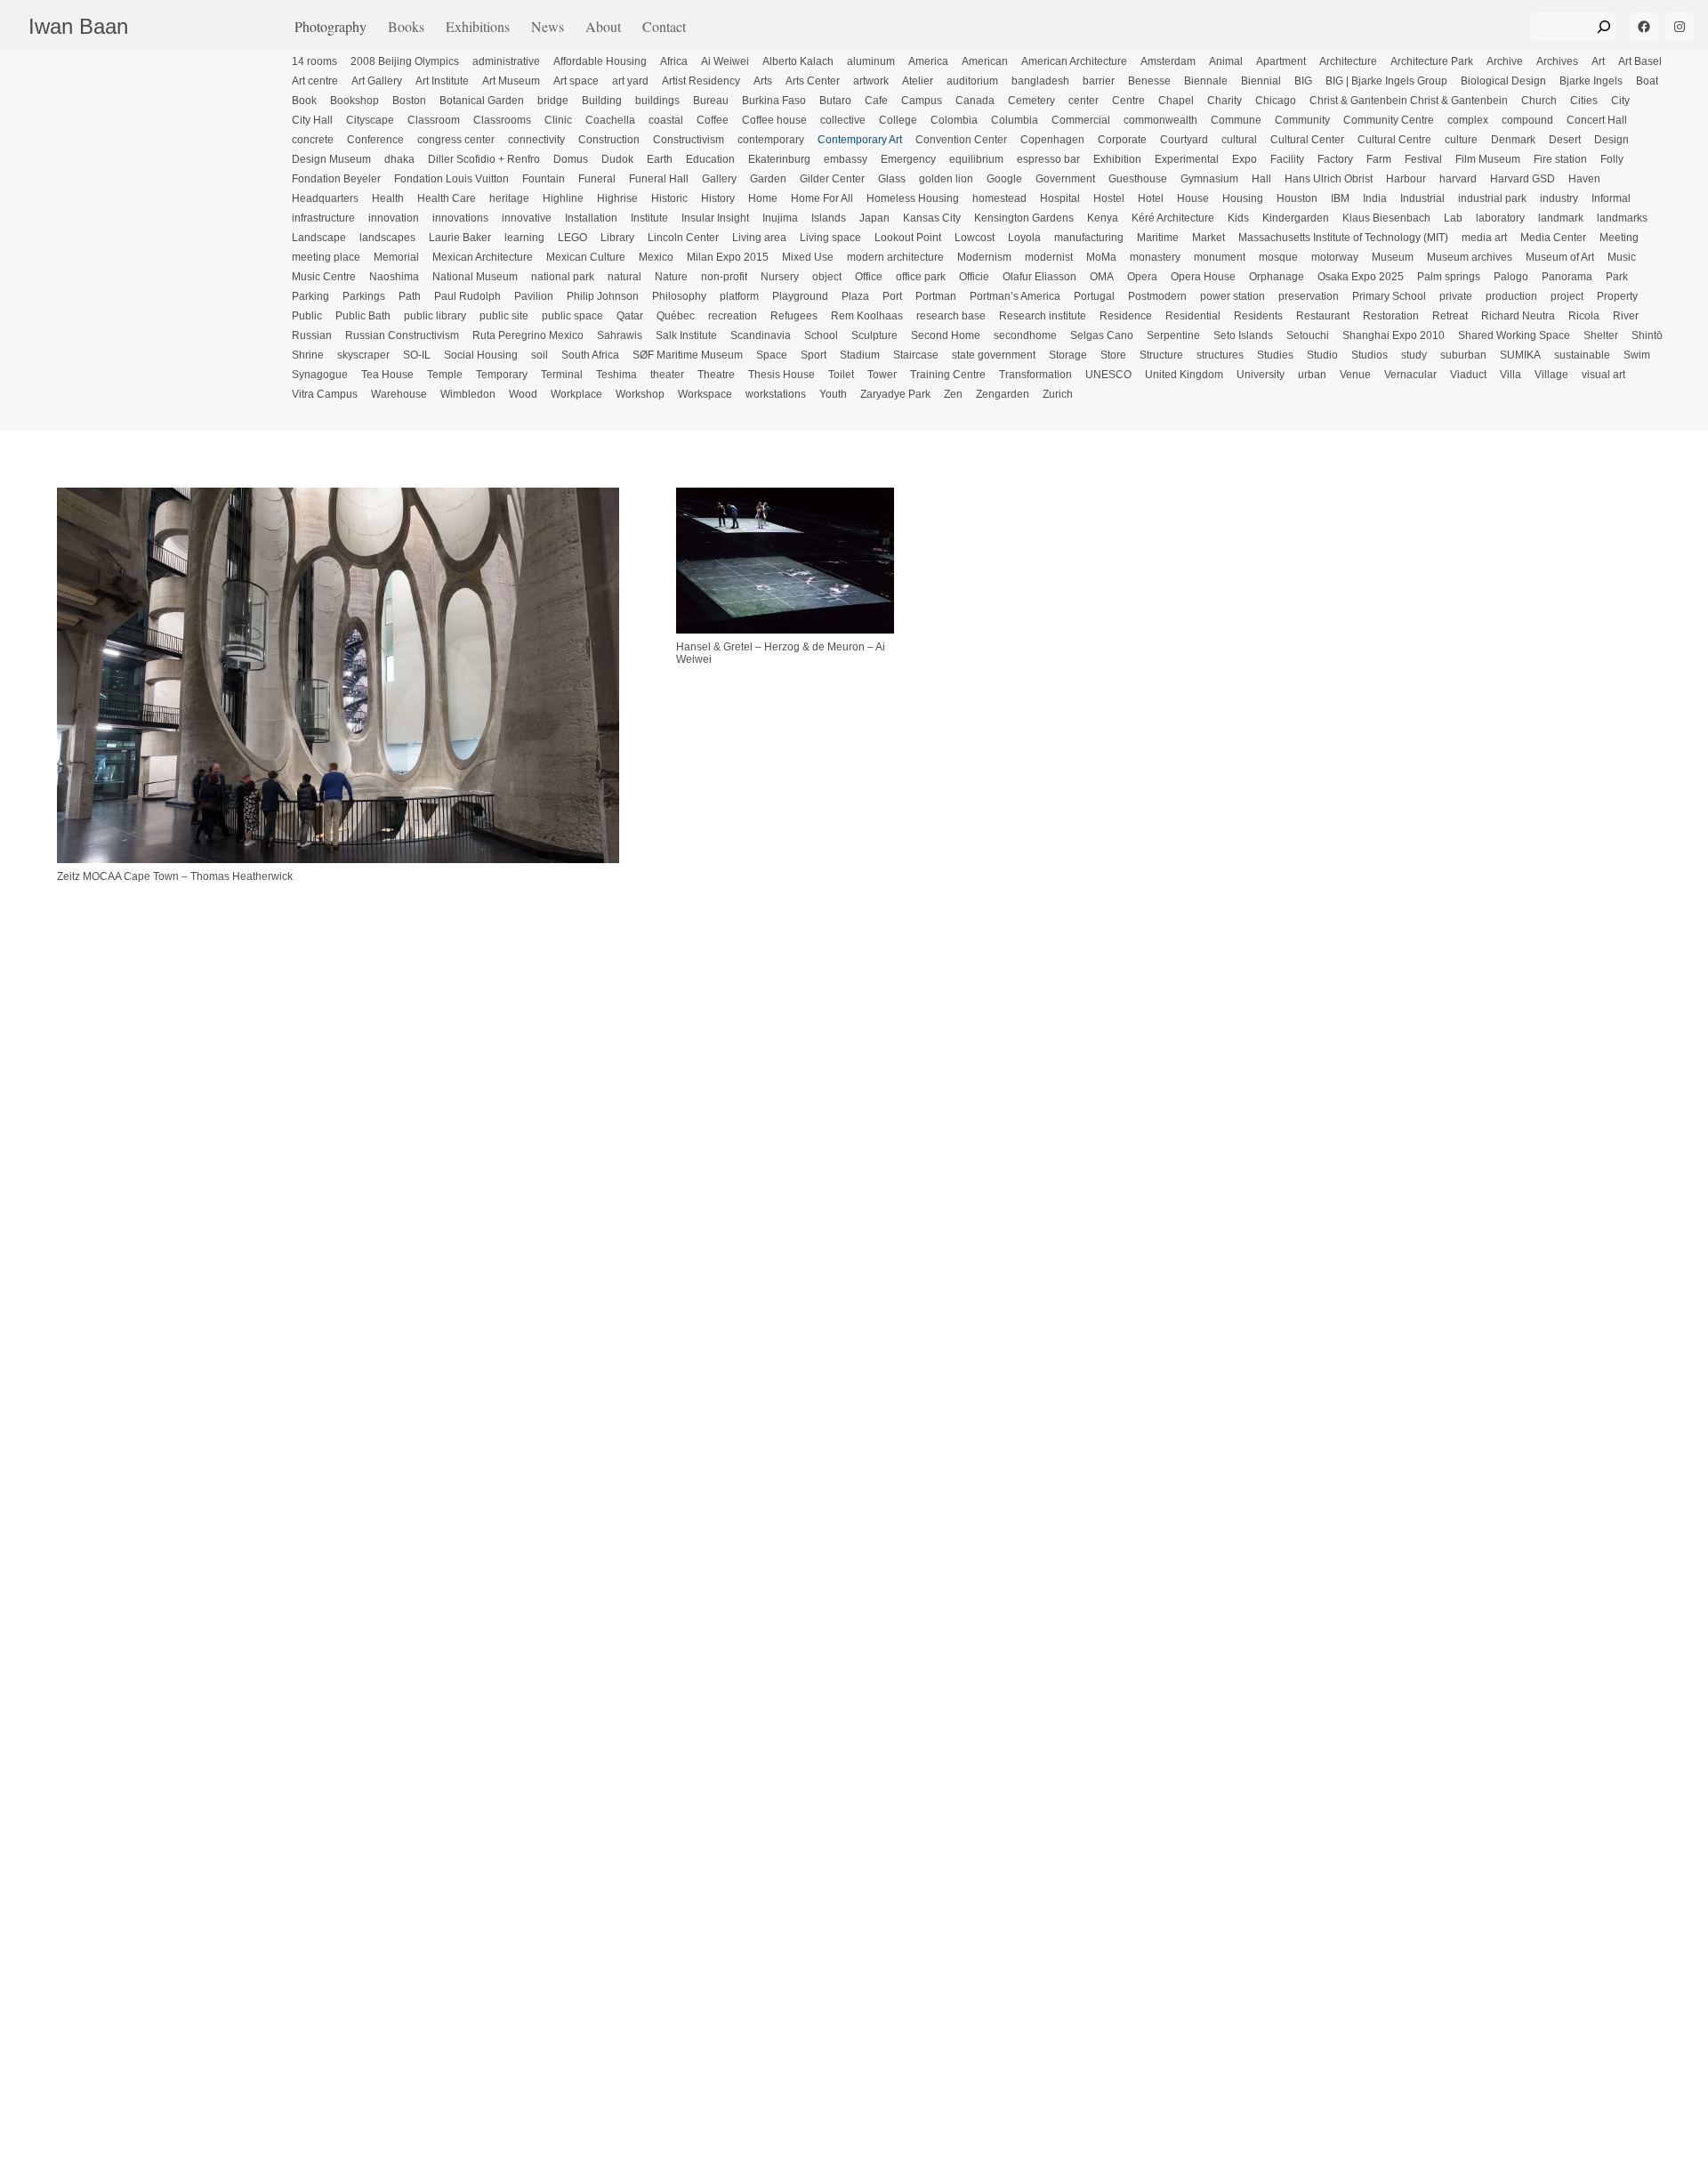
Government (1065, 179)
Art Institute (442, 81)
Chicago (1276, 101)
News (548, 26)
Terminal (562, 375)
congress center (456, 140)
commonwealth (1160, 120)
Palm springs (1449, 277)
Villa (1511, 375)
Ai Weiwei (725, 61)
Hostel (1109, 198)
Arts (763, 81)
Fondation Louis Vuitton (451, 179)
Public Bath (363, 316)
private (1456, 296)
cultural (1239, 140)
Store (1113, 355)
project (1567, 296)
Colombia (954, 120)
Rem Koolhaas (867, 316)
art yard (630, 81)
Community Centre (1389, 120)
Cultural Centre (1394, 140)
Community (1302, 120)
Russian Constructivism (402, 335)
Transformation (1035, 375)
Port (892, 296)
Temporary (502, 375)
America (928, 61)
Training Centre (948, 375)
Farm (1379, 159)
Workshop (640, 394)
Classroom (434, 120)
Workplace (576, 394)
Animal (1226, 61)
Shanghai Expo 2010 (1394, 335)
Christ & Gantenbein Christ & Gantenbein (1409, 101)
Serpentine (1173, 335)
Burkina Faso (774, 101)
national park (563, 277)
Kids (1238, 218)
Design (1611, 140)
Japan (874, 218)
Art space (576, 81)
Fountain (544, 179)
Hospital (1060, 198)
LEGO (572, 238)
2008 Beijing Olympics (405, 61)
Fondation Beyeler (336, 179)
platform (739, 296)
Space (772, 355)
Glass (892, 179)
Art (1598, 61)
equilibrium (976, 159)
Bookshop (354, 101)
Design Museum (331, 159)
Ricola (1584, 316)
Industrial (1422, 198)
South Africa (590, 355)
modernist (1049, 257)
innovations (460, 218)
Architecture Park (1432, 61)
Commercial (1081, 120)
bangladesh (1040, 81)
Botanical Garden (482, 101)
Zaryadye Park (895, 394)
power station (1233, 296)
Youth (833, 394)
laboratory (1500, 218)
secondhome (1025, 335)
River (1626, 316)
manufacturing (1089, 238)
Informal (1611, 198)
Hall (1261, 179)
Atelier (918, 81)
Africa (674, 61)
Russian (312, 335)
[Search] (1604, 27)
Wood (523, 394)
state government (994, 355)
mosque (1278, 257)
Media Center (1553, 238)
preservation (1309, 296)
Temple (445, 375)
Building (602, 101)
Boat (1647, 81)
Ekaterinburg (779, 159)
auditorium (972, 81)
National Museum (475, 277)
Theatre (716, 375)
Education (710, 159)
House (1193, 198)
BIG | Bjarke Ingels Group (1386, 81)
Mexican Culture (586, 257)
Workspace (705, 394)
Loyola (1024, 238)
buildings (657, 101)
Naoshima (394, 277)
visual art (1603, 375)
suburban (1463, 355)
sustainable (1582, 355)
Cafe (876, 101)
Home (763, 198)
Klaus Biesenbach (1386, 218)
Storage (1068, 355)
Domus (571, 159)
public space (572, 316)
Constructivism (689, 140)
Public (307, 316)
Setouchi (1308, 335)
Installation (591, 218)
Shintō (1647, 335)
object (827, 277)
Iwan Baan (78, 26)
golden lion (946, 179)
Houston (1297, 198)
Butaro (835, 101)
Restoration (1391, 316)
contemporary (771, 140)
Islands (829, 218)
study (1414, 355)
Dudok (617, 159)
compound (1527, 120)
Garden (768, 179)
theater (667, 375)
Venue (1355, 375)
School (821, 335)
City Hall (312, 120)
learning (524, 238)
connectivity (536, 140)
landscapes (387, 238)
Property (1617, 296)
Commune (1236, 120)
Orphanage (1277, 277)
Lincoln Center (683, 238)
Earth (660, 159)
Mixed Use (808, 257)
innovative (527, 218)
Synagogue (320, 375)
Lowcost (975, 238)
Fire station (1560, 159)
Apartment (1281, 61)
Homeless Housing (913, 198)
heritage (509, 198)
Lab (1453, 218)
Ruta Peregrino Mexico (528, 335)
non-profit (724, 277)
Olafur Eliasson (1039, 277)
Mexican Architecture (483, 257)
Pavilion (534, 296)
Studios (1370, 355)
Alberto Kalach (798, 61)
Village (1551, 375)
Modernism (984, 257)
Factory (1335, 159)
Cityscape (370, 120)
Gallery (719, 179)
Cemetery (1031, 101)
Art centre (315, 81)
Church (1539, 101)
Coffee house (774, 120)
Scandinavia (761, 335)
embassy (846, 159)
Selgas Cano (1102, 335)
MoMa (1101, 257)
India (1375, 198)
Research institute (1043, 316)
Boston (409, 101)
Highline (563, 198)
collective (843, 120)
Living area (759, 238)
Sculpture (874, 335)
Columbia (1015, 120)
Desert (1565, 140)
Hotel (1151, 198)
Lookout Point (908, 238)
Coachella (610, 120)
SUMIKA (1520, 355)
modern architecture (895, 257)
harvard (1458, 179)
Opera (1142, 277)
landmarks (1622, 218)
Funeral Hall (659, 179)
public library (435, 316)
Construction (609, 140)
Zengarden (1003, 394)
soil (540, 355)
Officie (974, 277)
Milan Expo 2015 (728, 257)
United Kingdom (1184, 375)
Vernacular (1410, 375)
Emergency (908, 159)
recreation (733, 316)
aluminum (871, 61)
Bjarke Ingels (1591, 81)
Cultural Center (1307, 140)
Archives (1557, 61)
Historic (669, 198)
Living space (830, 238)
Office (869, 277)
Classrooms (502, 120)
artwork (871, 81)
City (1620, 101)
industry (1559, 198)
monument (1220, 257)
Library (617, 238)
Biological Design (1503, 81)
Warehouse (399, 394)
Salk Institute (686, 335)
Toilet (841, 375)
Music (1622, 257)
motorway (1335, 257)
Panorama (1567, 277)
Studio (1322, 355)
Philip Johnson (603, 296)
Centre (1128, 101)
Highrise (617, 198)
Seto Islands (1243, 335)
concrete (313, 140)
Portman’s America (1015, 296)
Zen (953, 394)
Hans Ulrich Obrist (1329, 179)
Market (1208, 238)
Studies (1275, 355)
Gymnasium (1209, 179)
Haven (1584, 179)
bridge (553, 101)
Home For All (822, 198)
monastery (1155, 257)
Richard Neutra (1518, 316)
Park (1617, 277)
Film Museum (1488, 159)
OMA (1102, 277)
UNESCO (1108, 375)
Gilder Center (832, 179)
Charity (1225, 101)
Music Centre (324, 277)
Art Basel (1640, 61)
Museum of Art (1560, 257)
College (898, 120)
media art (1484, 238)
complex (1468, 120)
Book (304, 101)
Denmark (1513, 140)
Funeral (597, 179)
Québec (676, 316)
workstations (776, 394)
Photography (330, 26)
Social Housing (481, 355)
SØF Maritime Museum (688, 355)
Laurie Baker (460, 238)
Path (410, 296)
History (718, 198)
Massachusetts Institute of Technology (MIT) (1343, 238)
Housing (1243, 198)
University (1261, 375)
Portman (936, 296)
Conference (375, 140)
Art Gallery (377, 81)
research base (951, 316)
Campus (922, 101)
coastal (666, 120)
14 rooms (314, 61)
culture (1461, 140)
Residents (1258, 316)
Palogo (1511, 277)
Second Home (946, 335)
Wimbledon (468, 394)
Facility (1287, 159)
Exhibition (1117, 159)
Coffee (713, 120)
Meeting (1619, 238)
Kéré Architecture (1173, 218)
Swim (1637, 355)
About (603, 26)
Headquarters (325, 198)
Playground (800, 296)
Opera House (1203, 277)
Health (388, 198)
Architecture (1348, 61)
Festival (1423, 159)
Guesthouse (1138, 179)
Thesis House (781, 375)
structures (1220, 355)
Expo (1245, 159)
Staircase (916, 355)
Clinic (558, 120)
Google (1004, 179)
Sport (814, 355)
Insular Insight (715, 218)
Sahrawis (620, 335)
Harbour (1406, 179)
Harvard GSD (1523, 179)
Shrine (308, 355)
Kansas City (932, 218)
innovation (394, 218)
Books (406, 26)
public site (504, 316)
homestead (999, 198)
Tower (882, 375)
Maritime (1158, 238)
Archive (1505, 61)
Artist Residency (701, 81)
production (1511, 296)
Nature (671, 277)
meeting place (326, 257)
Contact (664, 26)
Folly (1612, 159)
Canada (975, 101)
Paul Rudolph (467, 296)
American (985, 61)
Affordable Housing (600, 61)
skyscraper (363, 355)
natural (624, 277)
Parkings (364, 296)
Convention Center (961, 140)
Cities (1584, 101)
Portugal (1094, 296)
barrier (1099, 81)
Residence (1126, 316)
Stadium (860, 355)
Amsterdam (1168, 61)
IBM (1340, 198)
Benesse (1149, 81)
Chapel (1176, 101)
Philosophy (679, 296)
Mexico (656, 257)
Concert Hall (1597, 120)
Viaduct (1468, 375)
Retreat (1450, 316)
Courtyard (1184, 140)
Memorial (396, 257)
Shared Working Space (1514, 335)
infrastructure (323, 218)
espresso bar (1048, 159)
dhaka (399, 159)
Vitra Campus (325, 394)
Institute (649, 218)
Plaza (855, 296)
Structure (1161, 355)
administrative (506, 61)
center (1084, 101)
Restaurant (1323, 316)
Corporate (1122, 140)
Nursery (780, 277)
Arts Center (813, 81)
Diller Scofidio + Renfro (484, 159)
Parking (310, 296)
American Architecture (1074, 61)
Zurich (1058, 394)
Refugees (794, 316)
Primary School (1389, 296)
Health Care (447, 198)
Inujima (780, 218)
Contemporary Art (860, 140)
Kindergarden (1296, 218)
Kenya (1103, 218)
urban (1312, 375)
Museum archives (1470, 257)
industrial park (1492, 198)
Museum (1393, 257)
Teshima (616, 375)
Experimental (1187, 159)
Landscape (319, 238)
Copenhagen (1052, 140)
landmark (1561, 218)
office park (921, 277)
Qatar (630, 316)
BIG (1303, 81)
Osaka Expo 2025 (1361, 277)
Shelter (1601, 335)
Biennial (1261, 81)
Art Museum (511, 81)
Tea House (387, 375)
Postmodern (1157, 296)
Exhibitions (478, 26)
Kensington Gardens (1024, 218)
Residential (1193, 316)
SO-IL (417, 355)
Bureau (711, 101)
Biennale (1206, 81)
